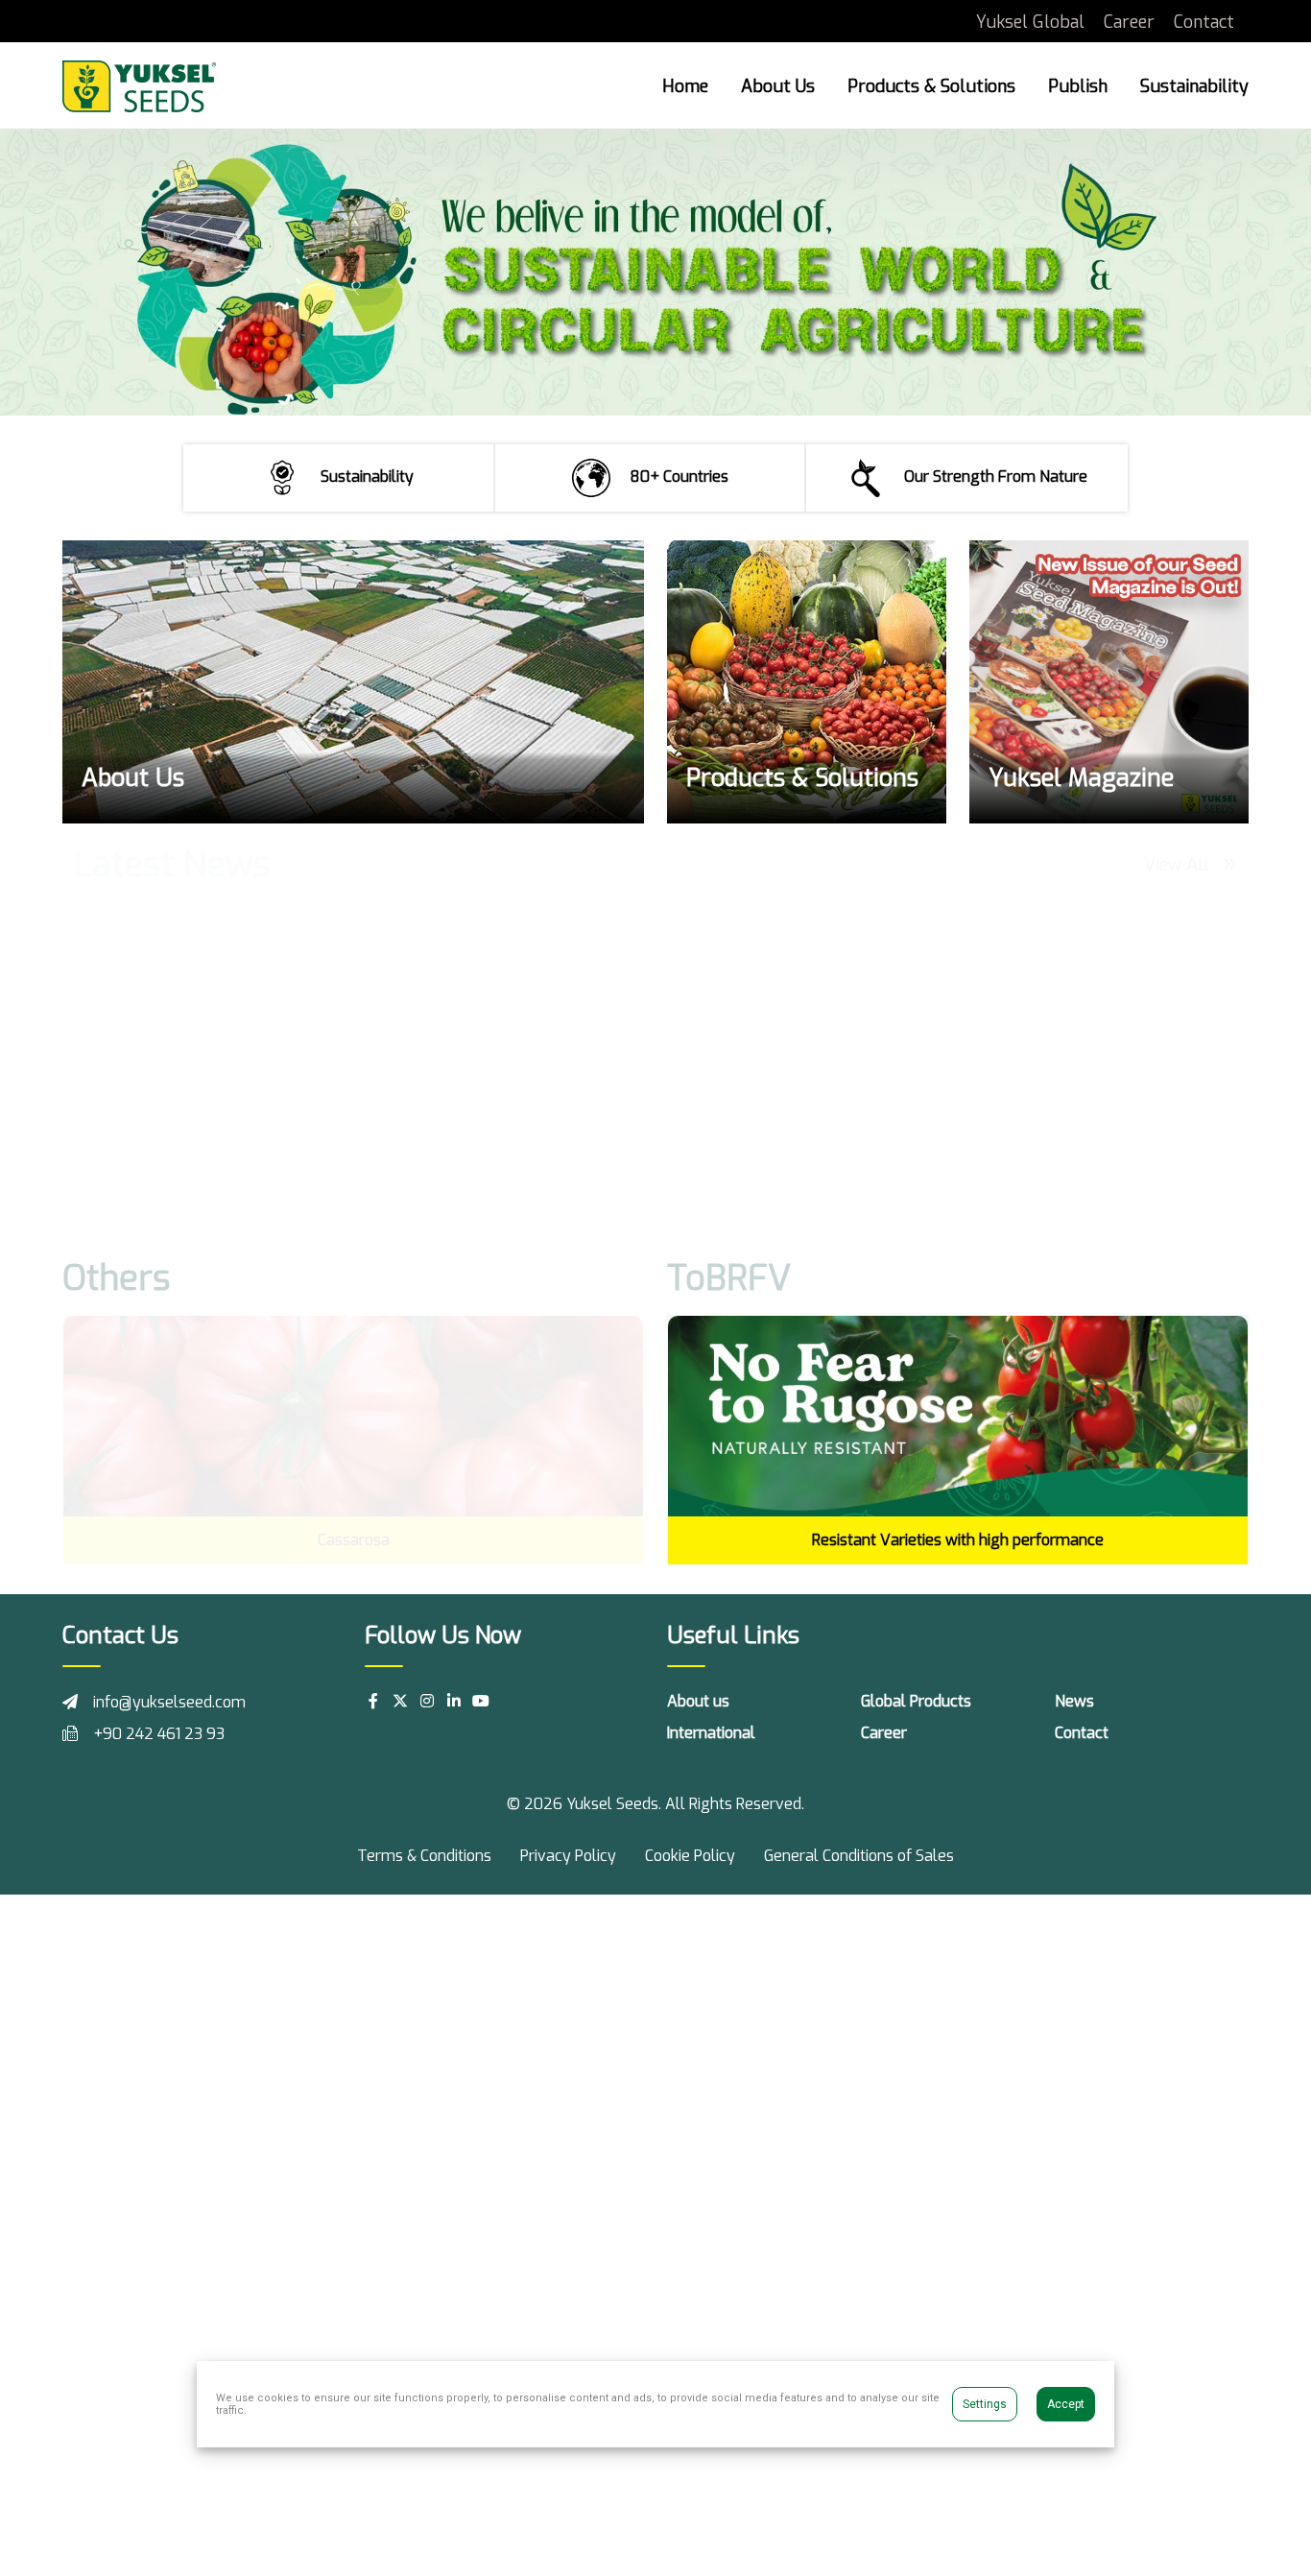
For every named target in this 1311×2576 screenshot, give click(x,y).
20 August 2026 (143, 1174)
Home (685, 86)
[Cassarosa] (353, 1417)
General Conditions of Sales (859, 1856)
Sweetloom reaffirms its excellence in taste (791, 1138)
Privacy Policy (568, 1856)
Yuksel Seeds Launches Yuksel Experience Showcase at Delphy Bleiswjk (1109, 1149)
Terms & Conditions (424, 1856)
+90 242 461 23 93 (159, 1734)
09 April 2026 (1042, 1197)
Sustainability (1194, 86)
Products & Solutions (931, 86)
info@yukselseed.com (169, 1702)
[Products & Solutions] (807, 682)
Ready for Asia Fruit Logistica (170, 1138)
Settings (985, 2404)
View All (1179, 865)
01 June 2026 (738, 1174)
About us (698, 1701)
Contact (1204, 22)
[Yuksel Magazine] (1109, 682)
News (1074, 1701)
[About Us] (353, 682)
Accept (1066, 2404)
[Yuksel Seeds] (139, 85)
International (711, 1733)
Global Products (916, 1701)
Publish (1078, 86)
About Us (778, 86)
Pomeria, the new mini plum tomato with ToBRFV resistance (503, 1149)
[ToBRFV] (958, 1415)
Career (1129, 22)
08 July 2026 (435, 1197)
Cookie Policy (690, 1856)
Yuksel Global (1030, 22)
